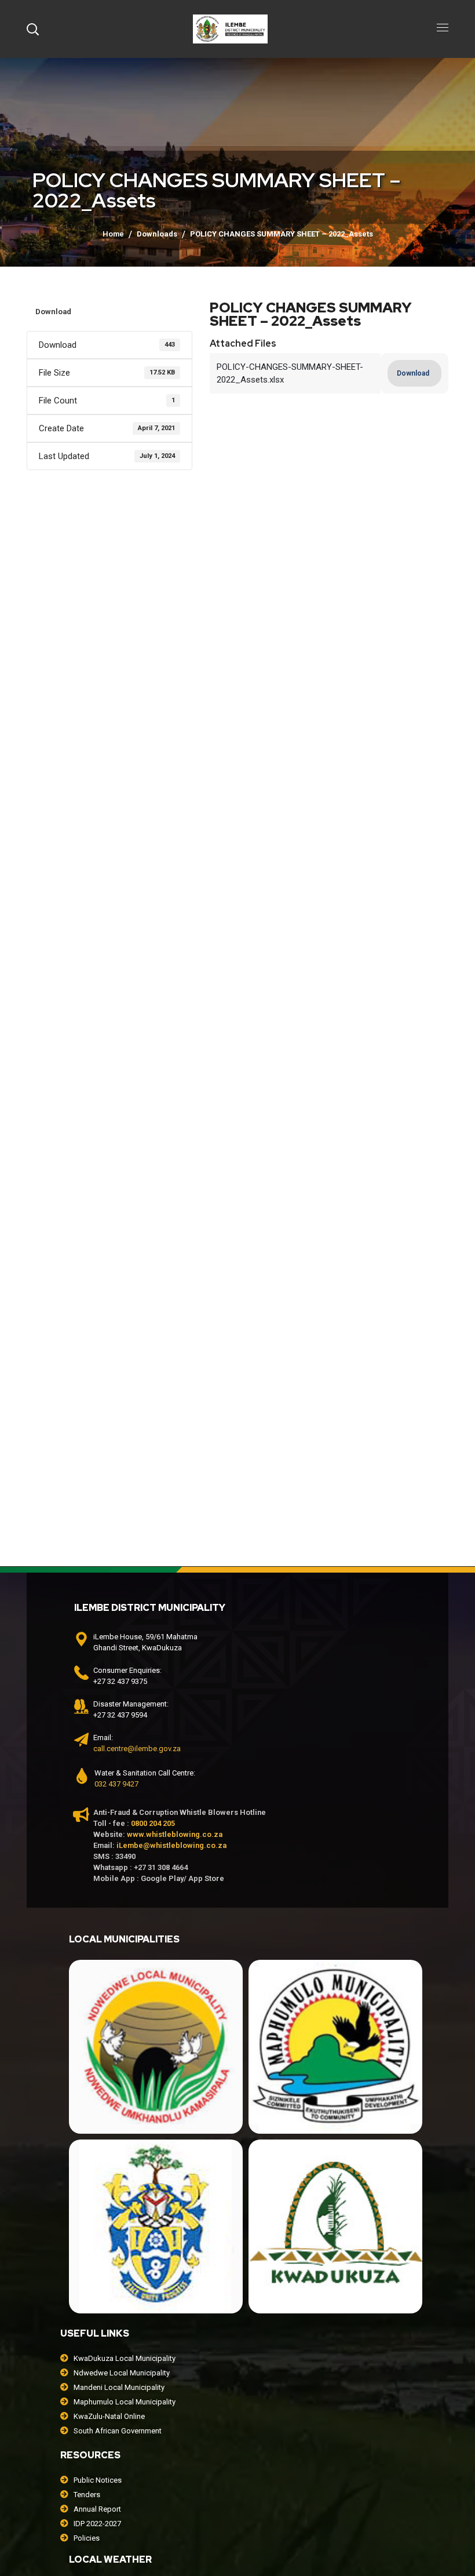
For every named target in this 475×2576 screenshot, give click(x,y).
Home (113, 234)
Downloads (157, 234)
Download (53, 312)
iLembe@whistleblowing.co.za (171, 1845)
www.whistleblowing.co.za (175, 1834)
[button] (32, 29)
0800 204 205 (153, 1823)
